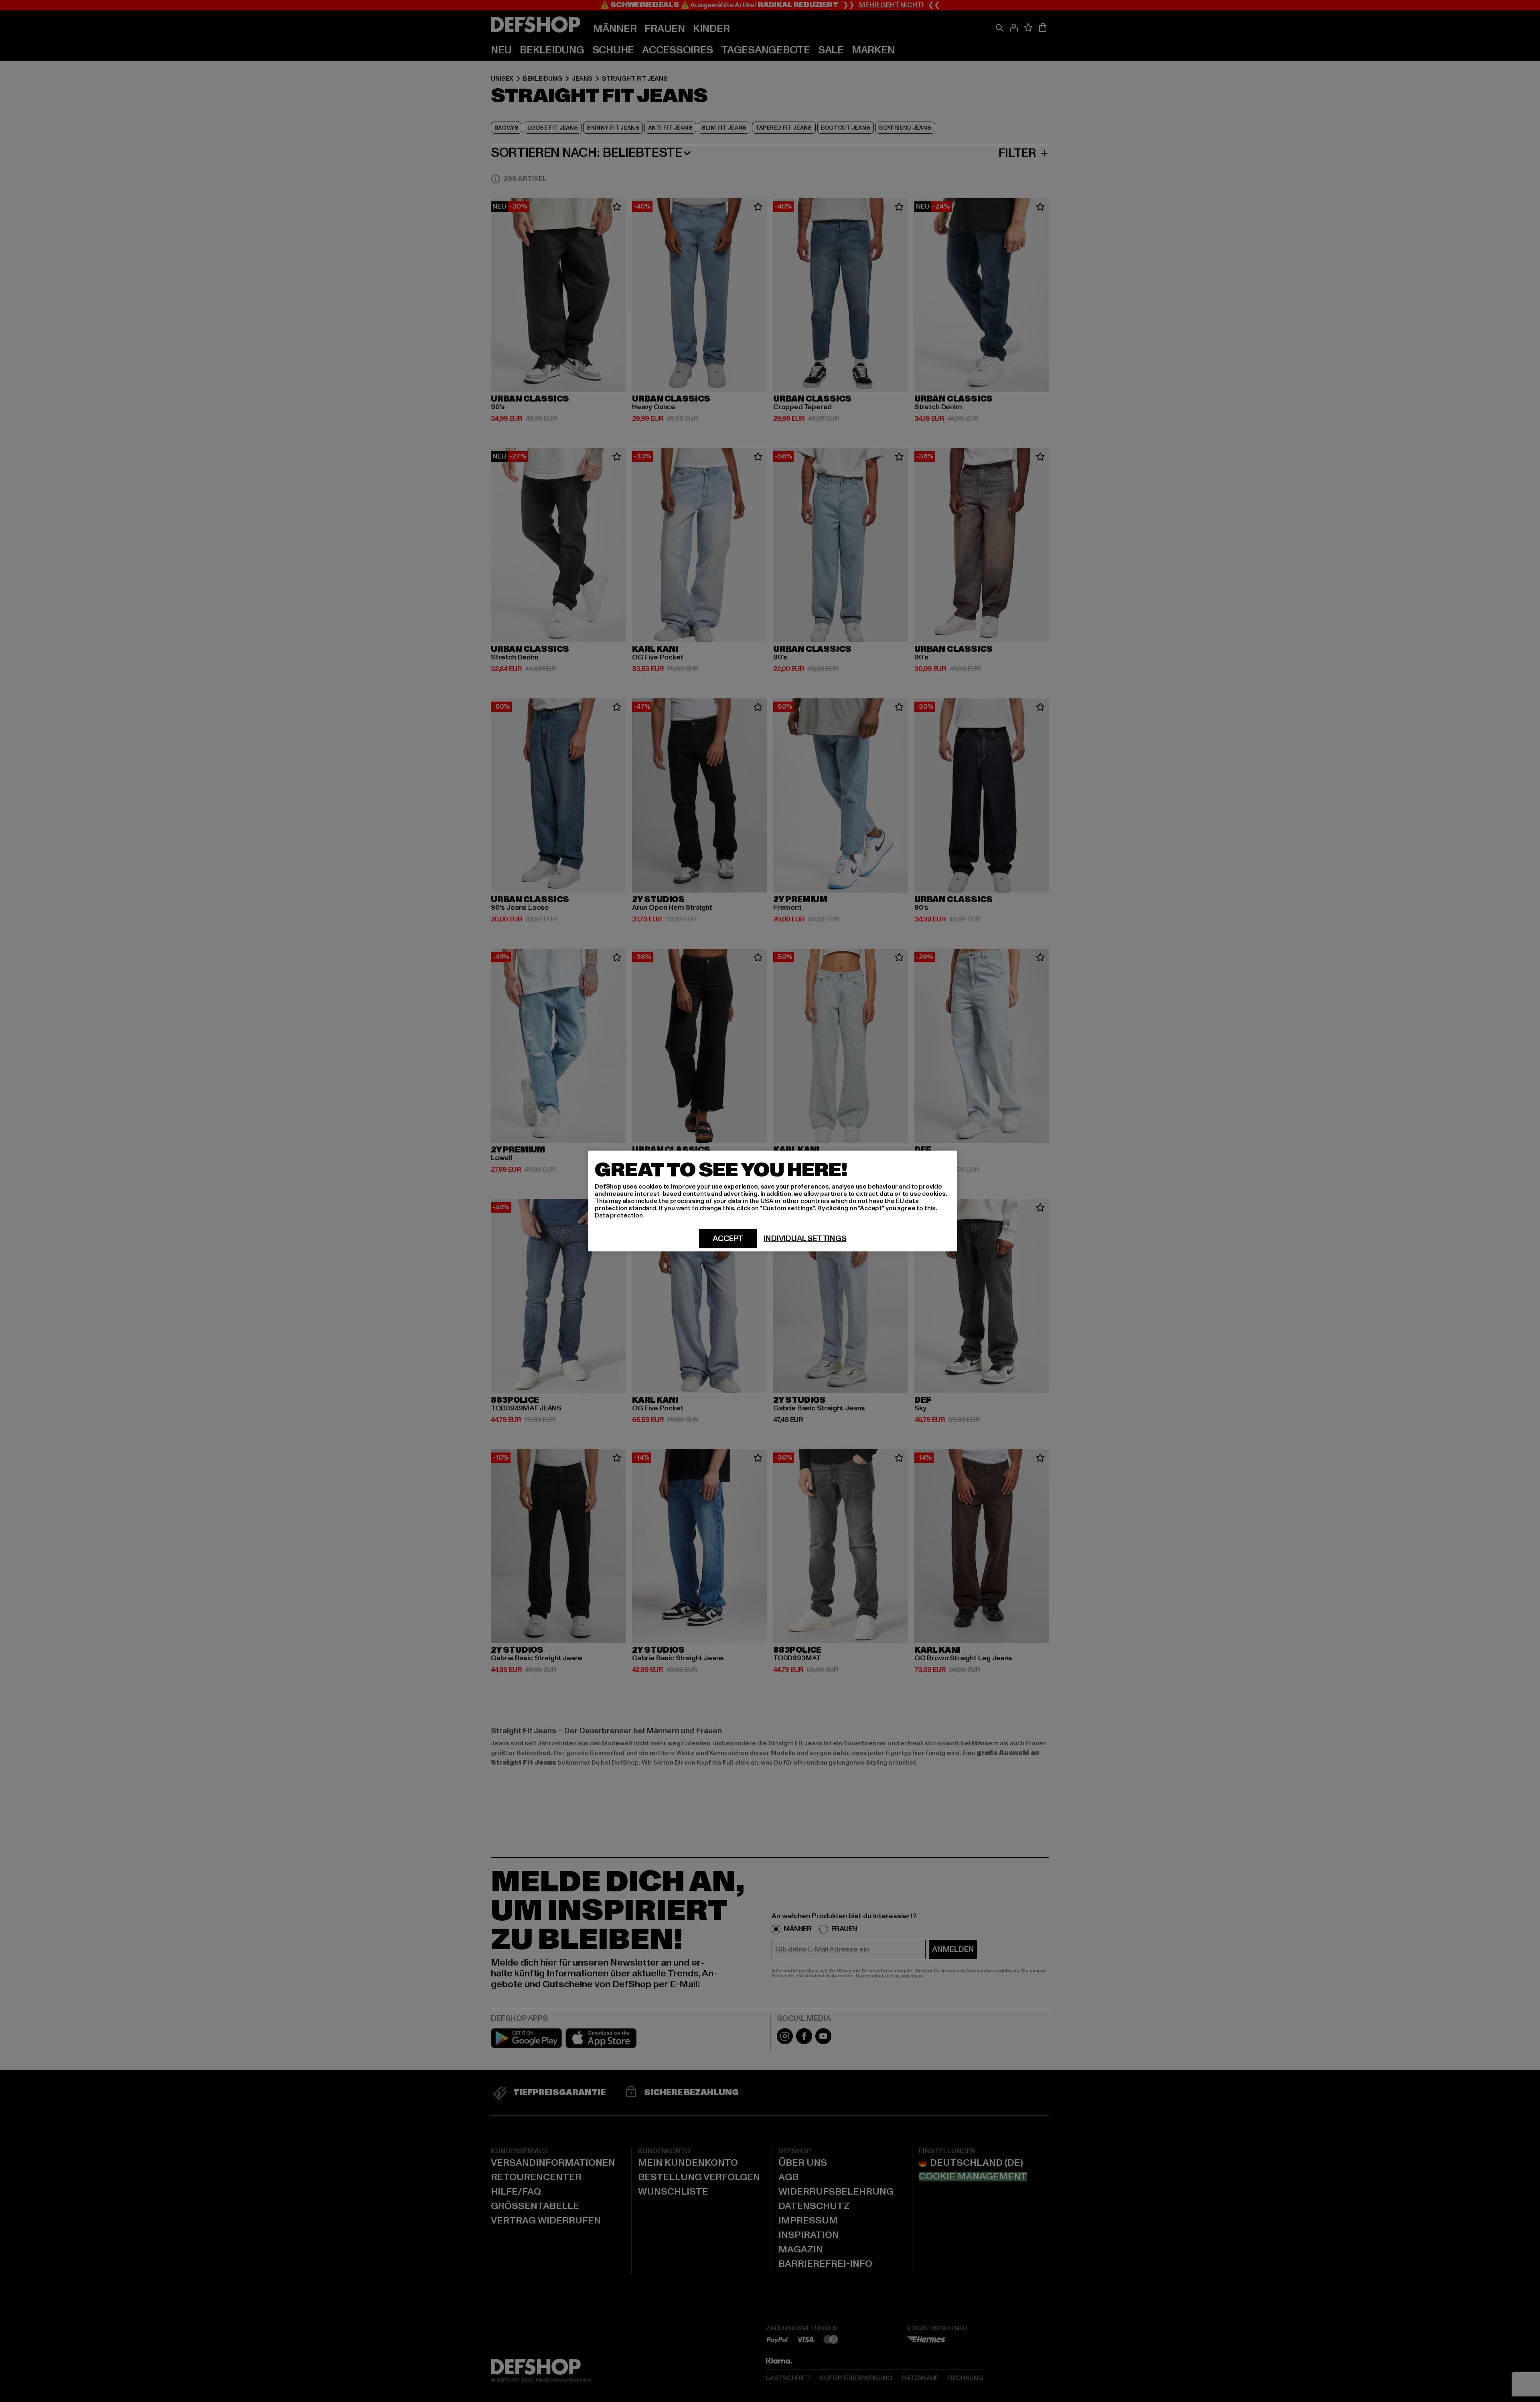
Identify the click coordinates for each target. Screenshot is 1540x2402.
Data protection (619, 1215)
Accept (728, 1239)
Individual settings (805, 1239)
